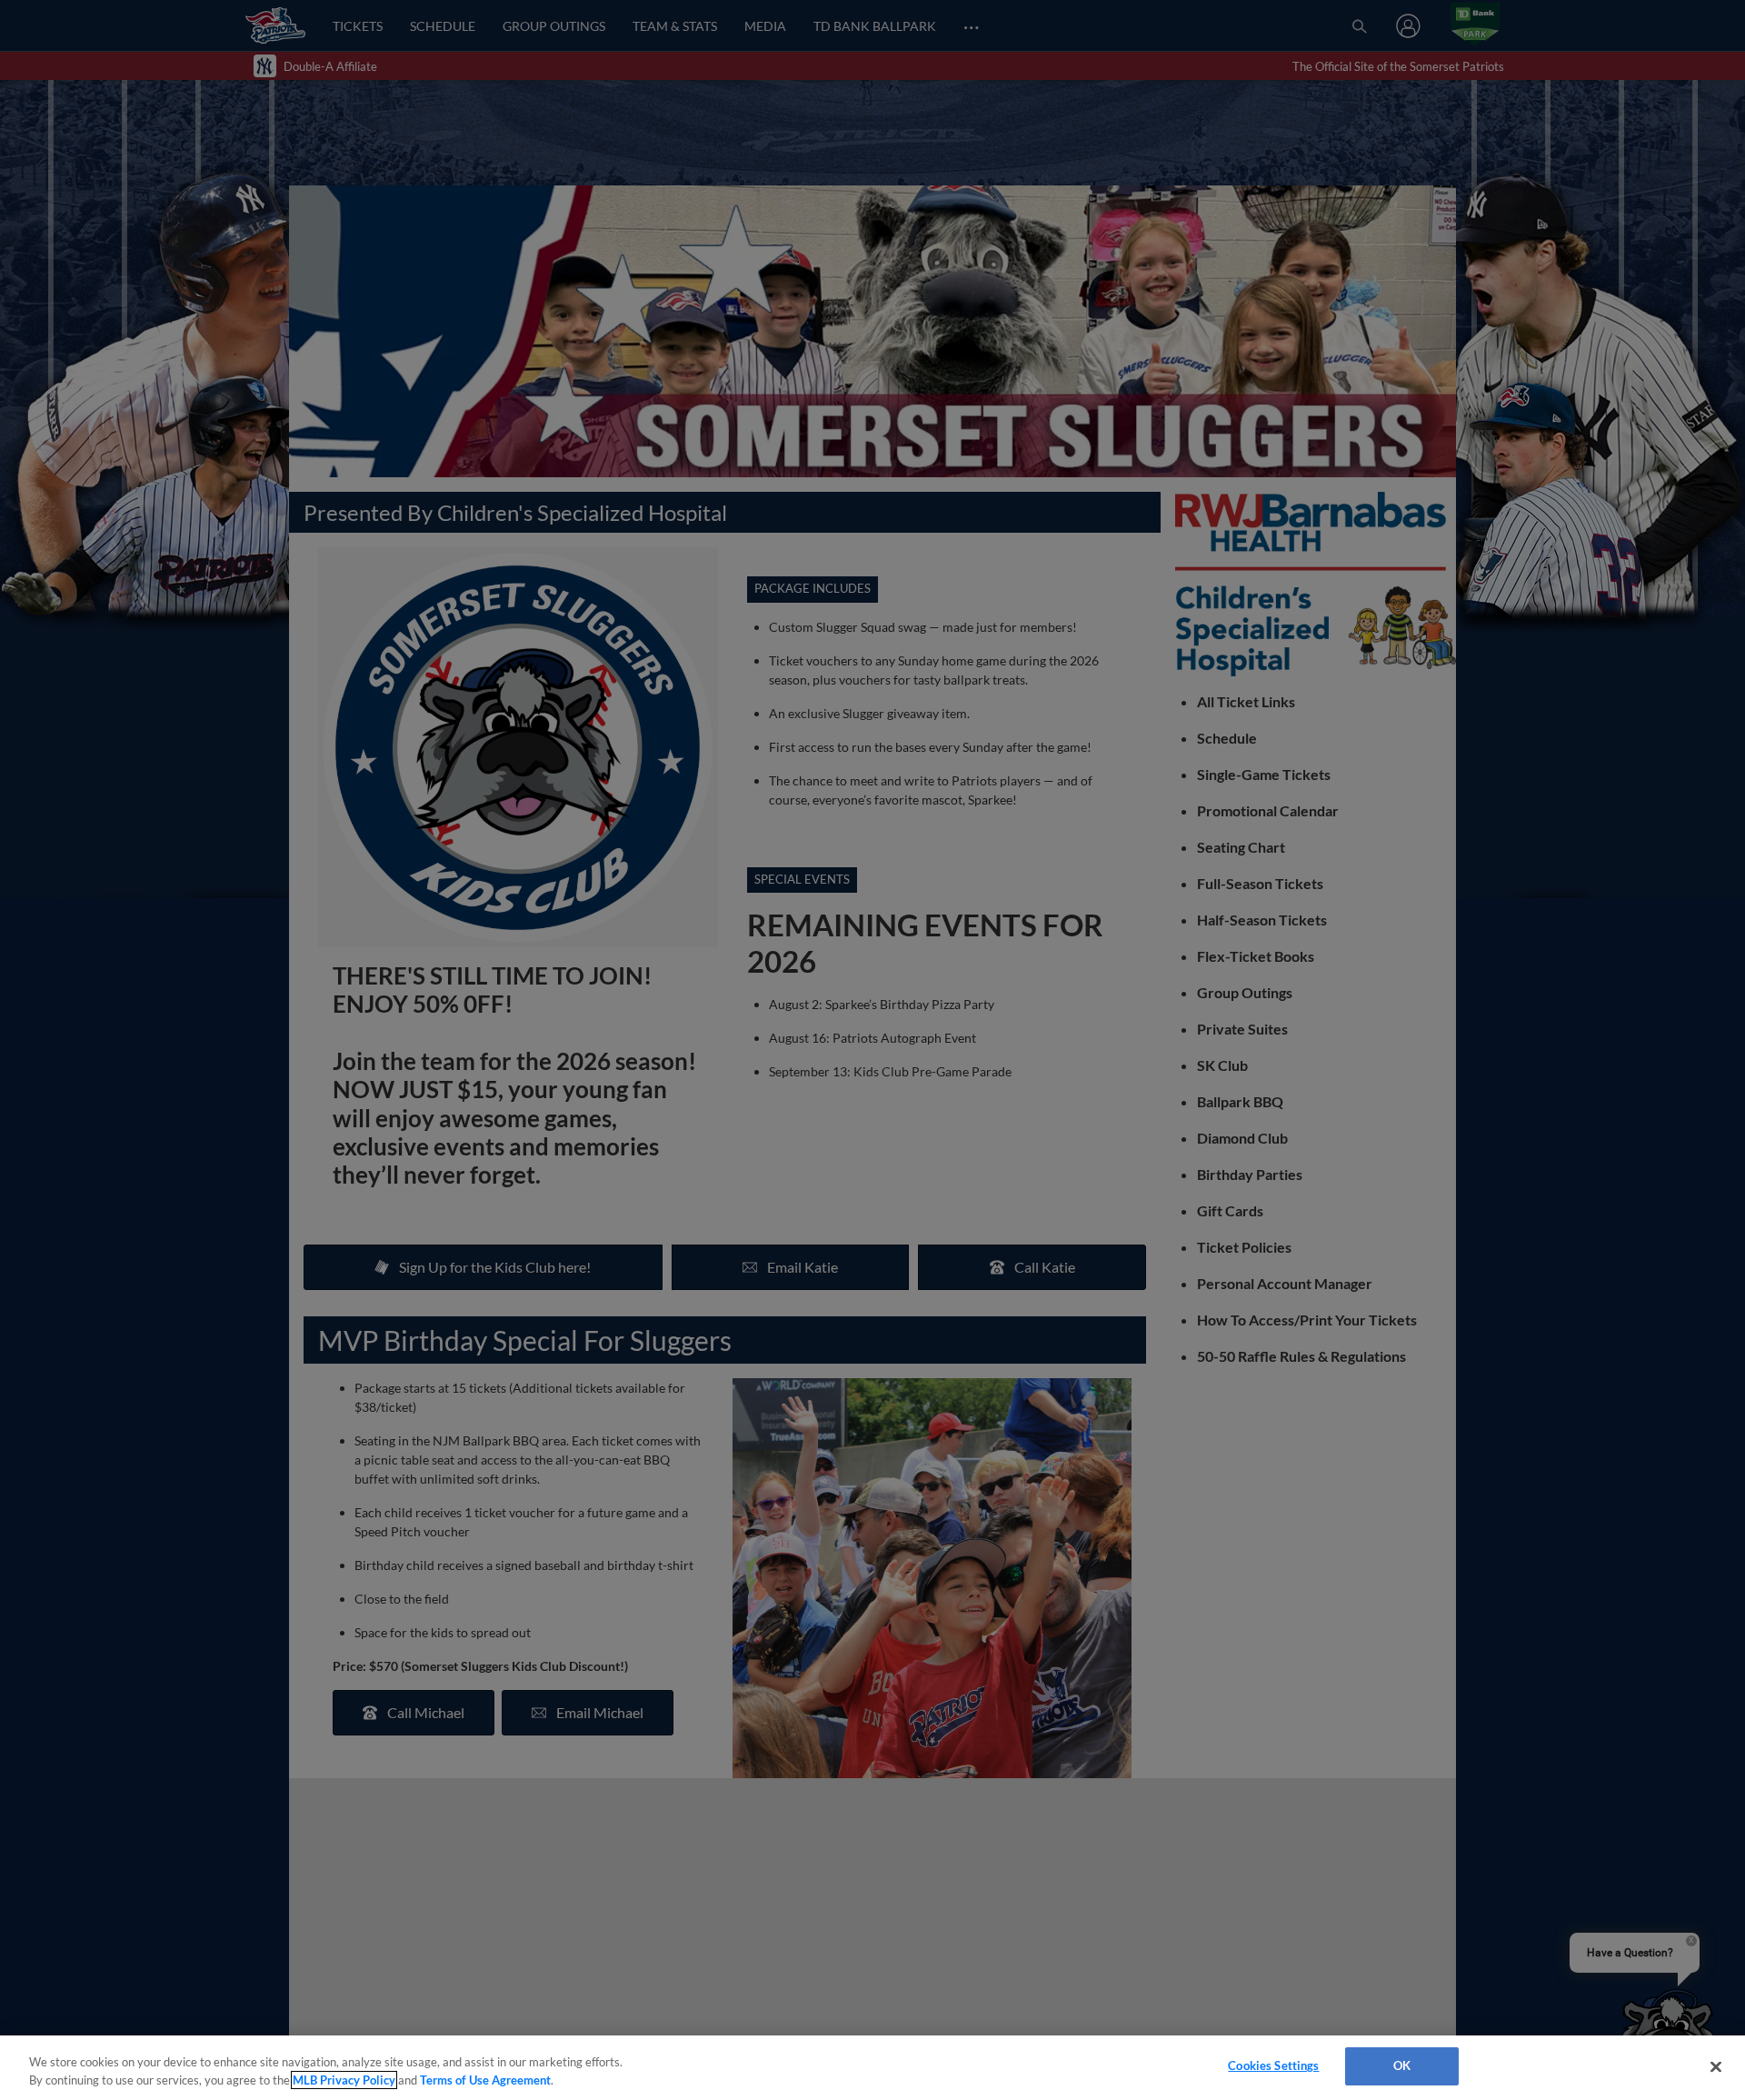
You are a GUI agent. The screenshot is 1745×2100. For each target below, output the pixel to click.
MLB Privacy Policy (344, 2080)
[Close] (1716, 2066)
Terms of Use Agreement (485, 2080)
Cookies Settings (1273, 2065)
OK (1402, 2065)
